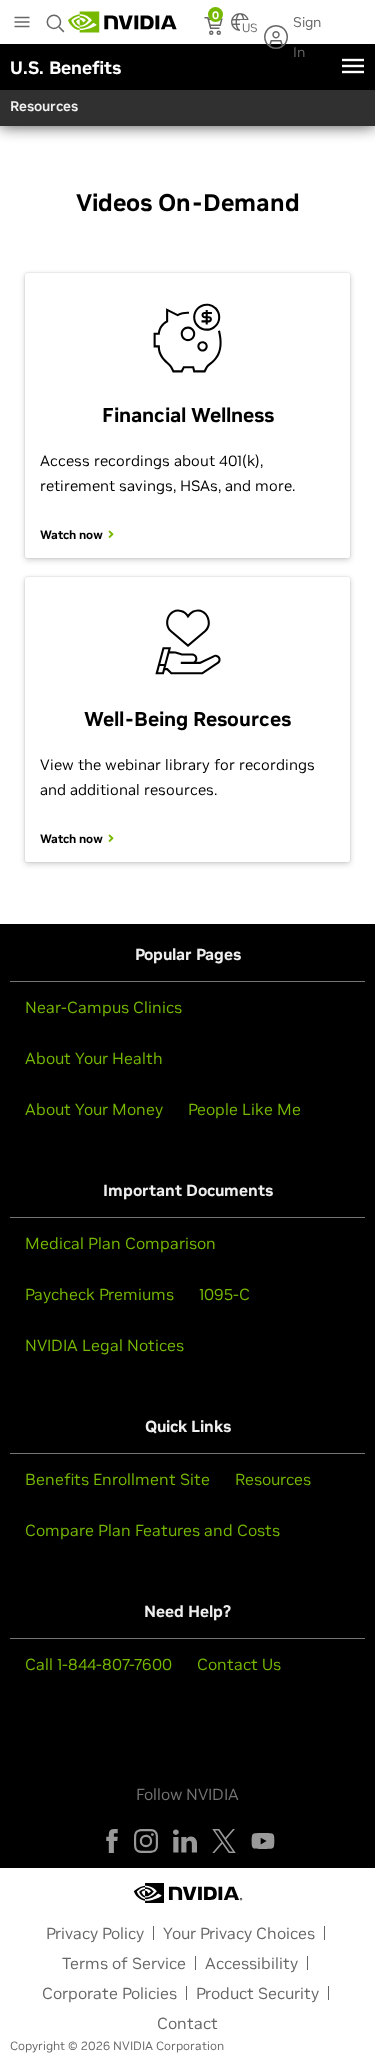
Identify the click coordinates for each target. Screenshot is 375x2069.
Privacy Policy (95, 1933)
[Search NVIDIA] (56, 18)
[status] (215, 28)
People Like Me (244, 1109)
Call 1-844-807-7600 (98, 1664)
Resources (273, 1479)
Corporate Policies (109, 1993)
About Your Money (94, 1109)
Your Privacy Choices (239, 1933)
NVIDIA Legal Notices (104, 1345)
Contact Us (239, 1664)
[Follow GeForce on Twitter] (224, 1841)
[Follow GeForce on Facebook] (112, 1841)
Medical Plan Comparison (120, 1243)
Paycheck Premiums (99, 1294)
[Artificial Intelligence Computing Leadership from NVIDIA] (123, 22)
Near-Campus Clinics (103, 1007)
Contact (187, 2023)
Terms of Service (124, 1963)
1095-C (224, 1294)
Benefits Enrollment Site (117, 1479)
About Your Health (94, 1058)
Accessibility (251, 1963)
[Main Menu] (22, 24)
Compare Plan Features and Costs (152, 1530)
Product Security (257, 1993)
